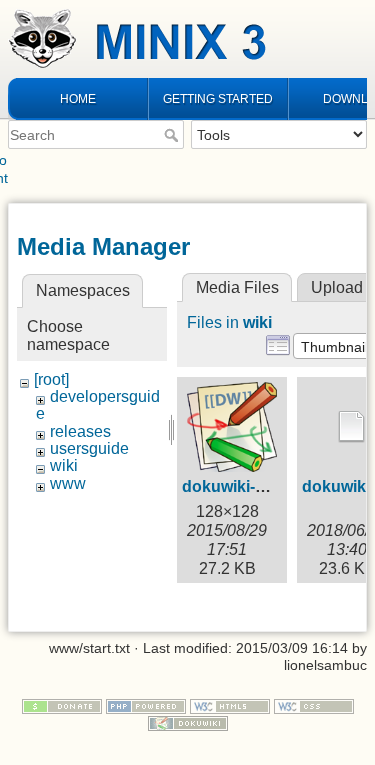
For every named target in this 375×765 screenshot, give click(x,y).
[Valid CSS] (314, 705)
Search (173, 135)
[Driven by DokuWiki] (188, 722)
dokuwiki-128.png (249, 486)
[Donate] (62, 705)
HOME (78, 99)
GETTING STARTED (218, 99)
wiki (64, 465)
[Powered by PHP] (146, 705)
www (68, 483)
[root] (51, 379)
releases (80, 431)
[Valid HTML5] (230, 705)
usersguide (89, 448)
